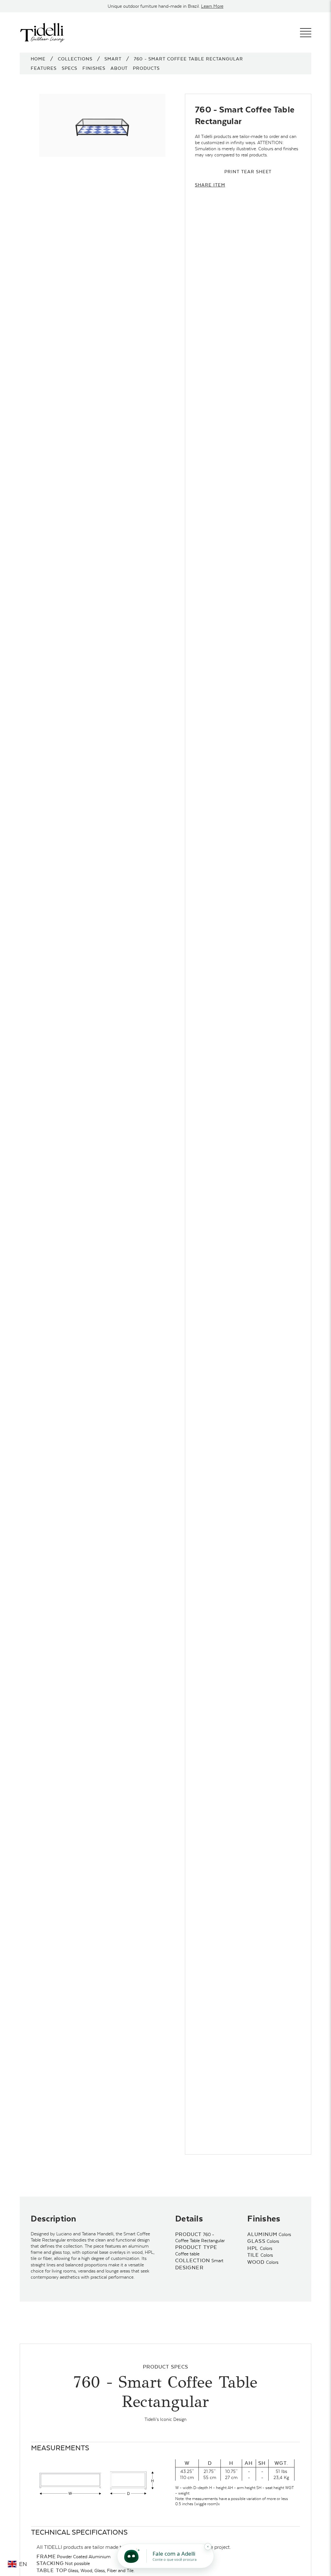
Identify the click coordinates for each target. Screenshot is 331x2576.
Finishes (94, 68)
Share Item (210, 185)
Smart (113, 59)
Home (38, 59)
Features (44, 68)
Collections (75, 59)
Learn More (212, 6)
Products (146, 68)
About (119, 68)
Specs (69, 68)
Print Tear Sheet (248, 172)
